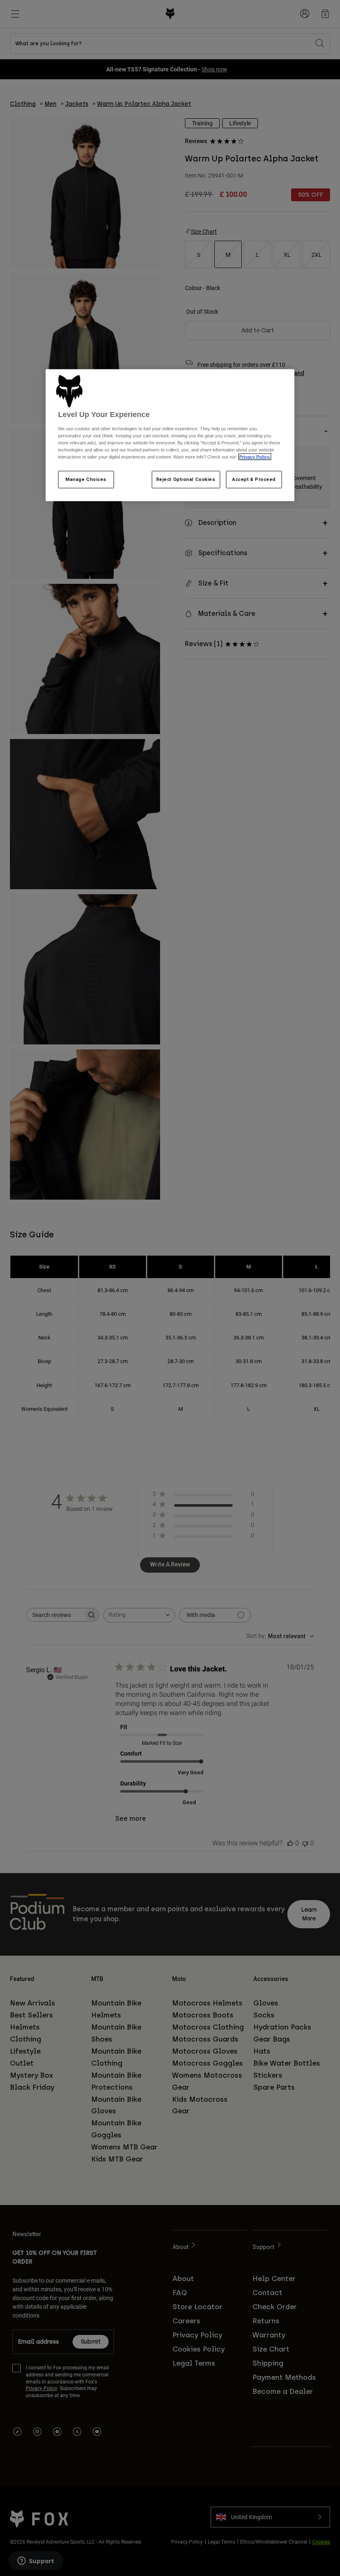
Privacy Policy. (255, 457)
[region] (170, 435)
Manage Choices (86, 479)
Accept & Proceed (254, 479)
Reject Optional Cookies (186, 479)
